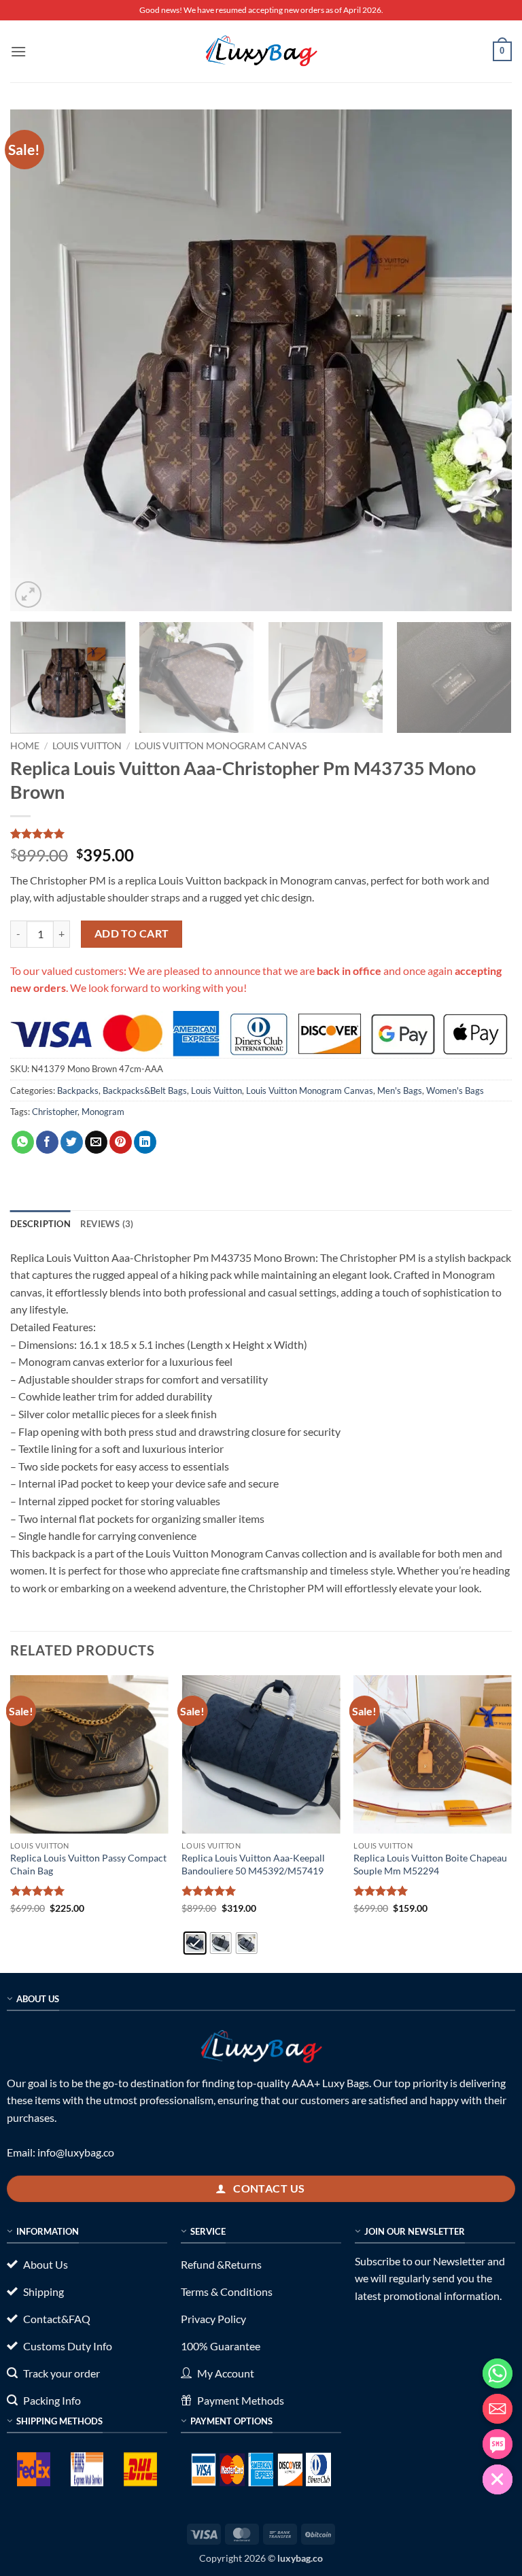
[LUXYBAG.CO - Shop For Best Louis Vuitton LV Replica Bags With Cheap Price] (261, 51)
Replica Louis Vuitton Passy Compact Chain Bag (88, 1864)
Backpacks (78, 1090)
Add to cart (132, 933)
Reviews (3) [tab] (107, 1224)
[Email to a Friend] (96, 1142)
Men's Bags (400, 1090)
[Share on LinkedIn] (145, 1142)
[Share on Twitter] (72, 1142)
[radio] (194, 1943)
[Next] (485, 360)
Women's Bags (455, 1090)
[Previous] (37, 360)
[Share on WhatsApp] (23, 1142)
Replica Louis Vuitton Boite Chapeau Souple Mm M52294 (430, 1864)
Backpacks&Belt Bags (145, 1090)
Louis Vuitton (87, 746)
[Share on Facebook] (47, 1142)
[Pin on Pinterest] (121, 1142)
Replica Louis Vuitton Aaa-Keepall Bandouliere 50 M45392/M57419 (253, 1864)
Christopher (55, 1112)
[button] (18, 51)
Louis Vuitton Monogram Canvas (221, 746)
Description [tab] (40, 1224)
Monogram (103, 1112)
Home (25, 746)
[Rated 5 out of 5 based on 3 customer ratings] (261, 834)
